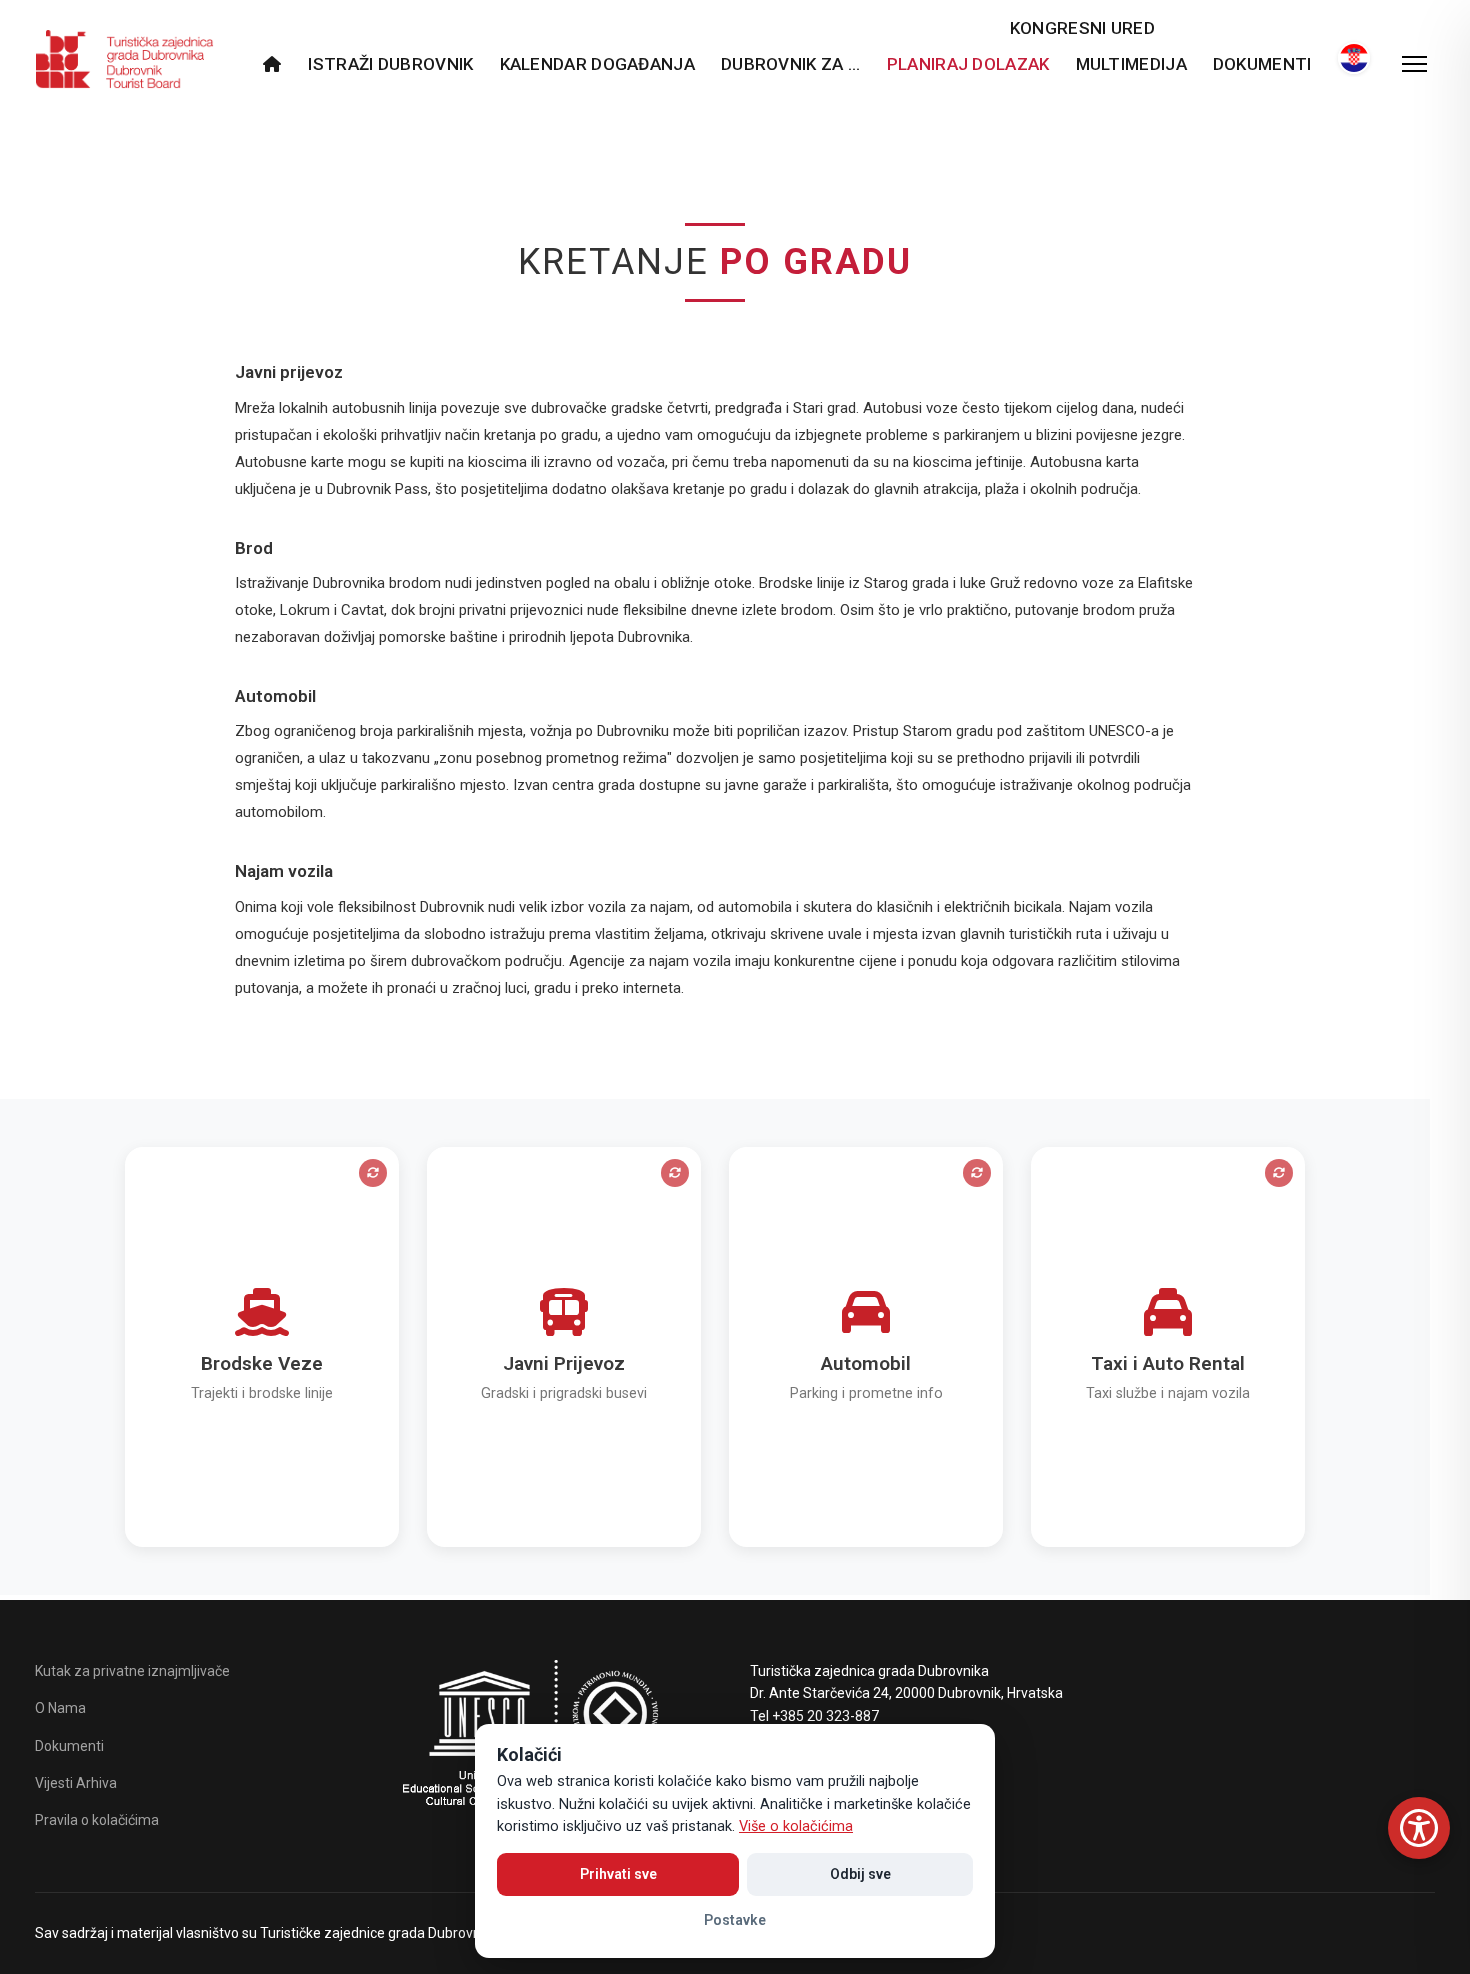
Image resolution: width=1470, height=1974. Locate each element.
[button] (262, 1347)
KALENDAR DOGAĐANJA (597, 64)
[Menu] (1414, 64)
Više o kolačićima (796, 1826)
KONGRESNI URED (1082, 28)
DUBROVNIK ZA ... (791, 64)
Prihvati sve (618, 1874)
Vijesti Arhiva (76, 1783)
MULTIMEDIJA (1131, 64)
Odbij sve (860, 1874)
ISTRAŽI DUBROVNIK (390, 64)
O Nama (60, 1708)
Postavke (735, 1920)
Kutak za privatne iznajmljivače (132, 1671)
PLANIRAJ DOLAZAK (968, 64)
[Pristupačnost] (1419, 1828)
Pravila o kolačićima (97, 1820)
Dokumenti (1262, 64)
